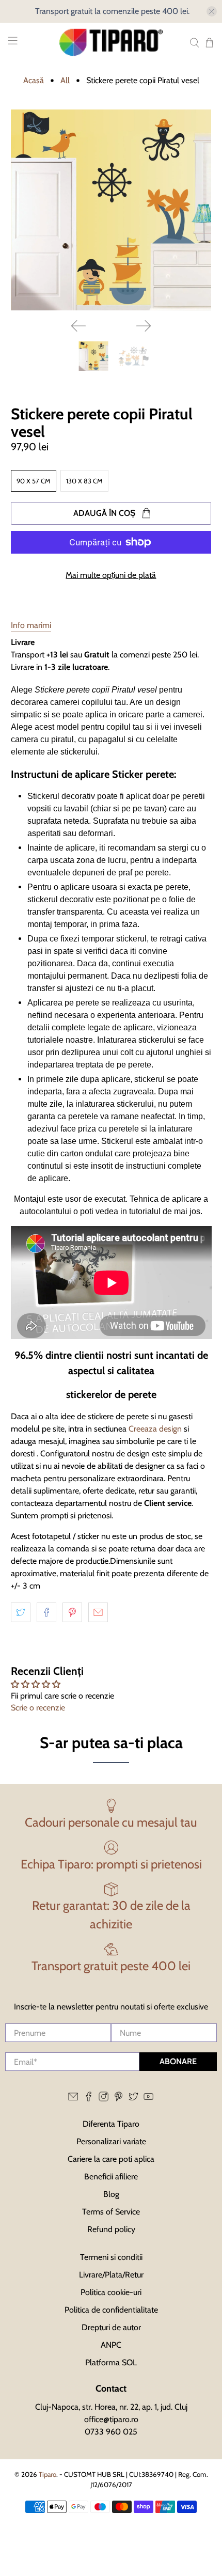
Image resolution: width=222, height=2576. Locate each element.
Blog (111, 2194)
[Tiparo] (111, 42)
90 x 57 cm (34, 481)
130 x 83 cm (84, 481)
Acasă (34, 81)
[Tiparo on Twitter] (133, 2099)
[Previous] (78, 326)
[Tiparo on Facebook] (89, 2099)
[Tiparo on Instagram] (104, 2099)
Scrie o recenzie (38, 1708)
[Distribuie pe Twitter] (21, 1612)
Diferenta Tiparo (111, 2124)
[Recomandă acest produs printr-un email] (98, 1612)
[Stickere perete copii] (111, 210)
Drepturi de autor (111, 2327)
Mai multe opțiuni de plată (111, 575)
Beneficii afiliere (111, 2177)
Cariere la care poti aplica (111, 2159)
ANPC (111, 2345)
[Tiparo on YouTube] (148, 2099)
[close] (212, 11)
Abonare (178, 2061)
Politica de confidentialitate (111, 2310)
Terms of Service (111, 2212)
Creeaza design (155, 1429)
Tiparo (47, 2474)
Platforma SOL (111, 2362)
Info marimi (31, 625)
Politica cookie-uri (111, 2292)
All (65, 81)
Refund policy (111, 2229)
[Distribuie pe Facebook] (46, 1612)
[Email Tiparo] (73, 2099)
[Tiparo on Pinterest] (118, 2099)
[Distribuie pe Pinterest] (72, 1612)
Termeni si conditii (111, 2257)
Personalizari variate (111, 2141)
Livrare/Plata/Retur (111, 2275)
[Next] (144, 326)
